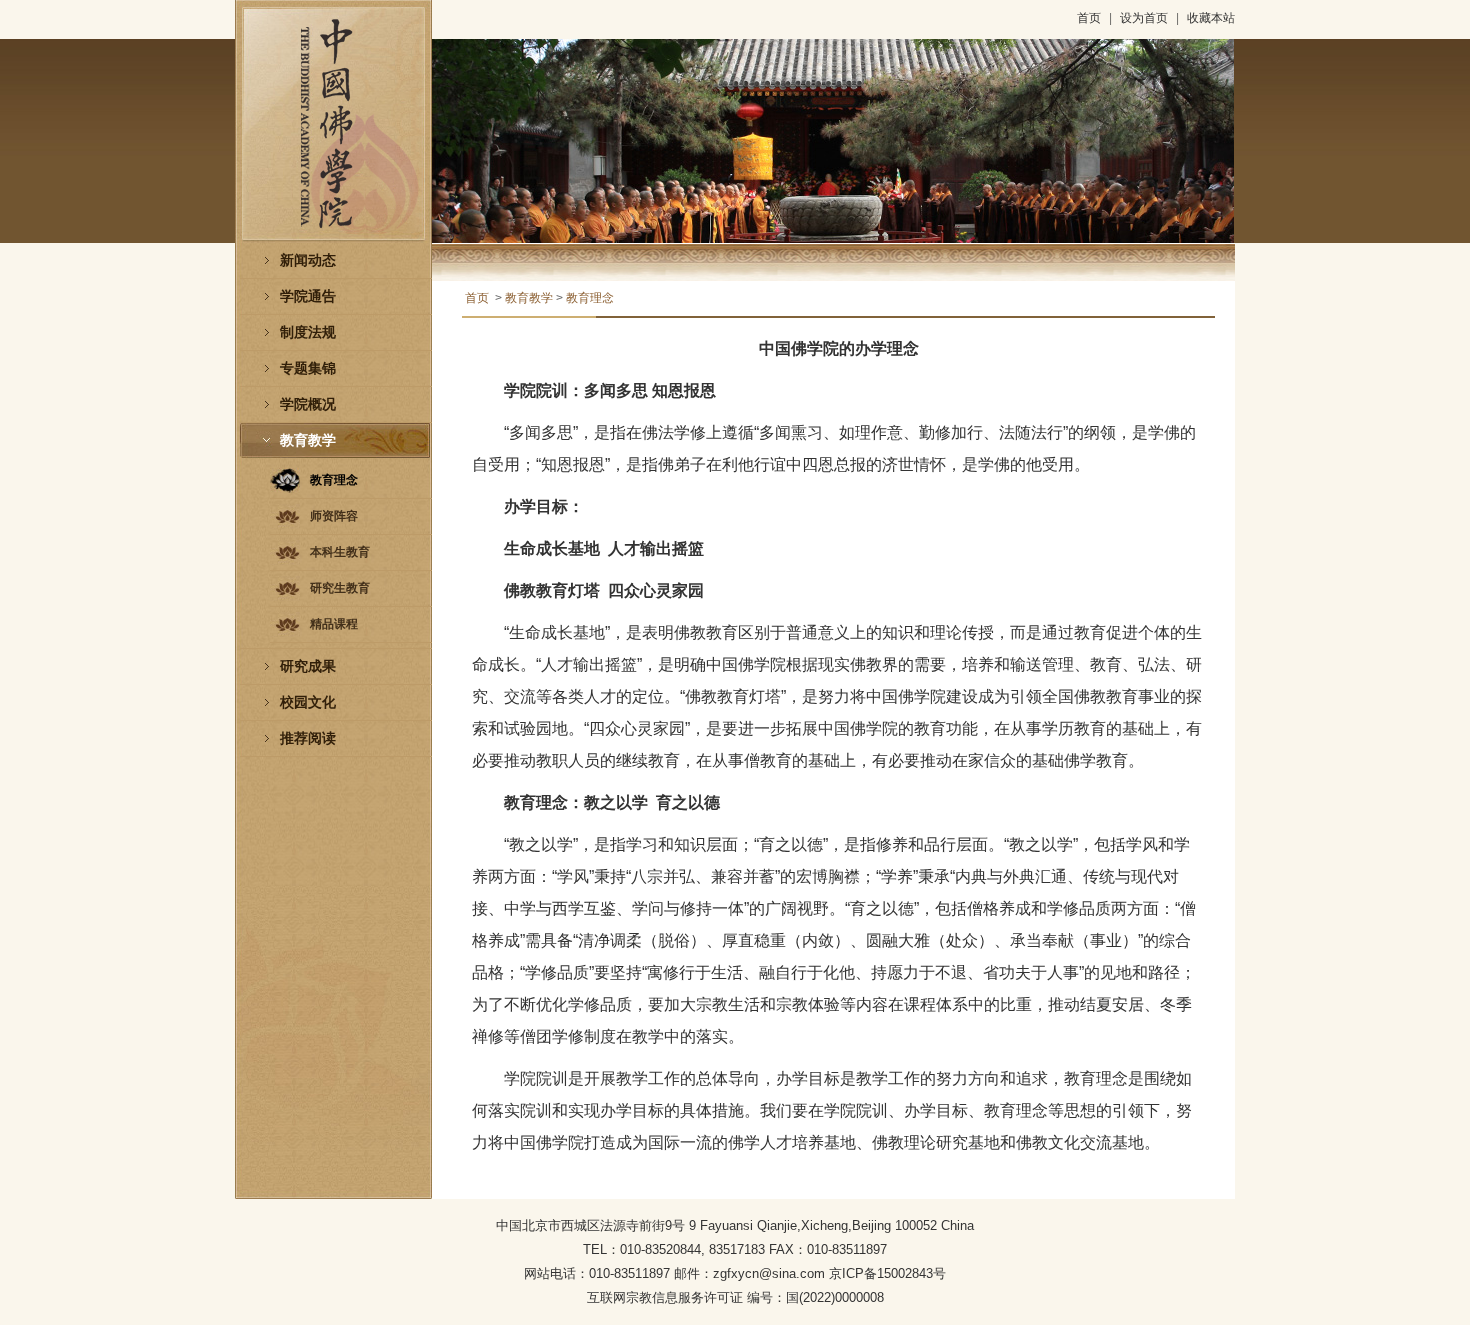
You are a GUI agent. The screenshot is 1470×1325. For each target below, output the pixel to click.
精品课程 (334, 624)
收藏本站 (1211, 18)
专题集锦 (308, 368)
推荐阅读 (308, 738)
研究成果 (308, 666)
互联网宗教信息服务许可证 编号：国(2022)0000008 (735, 1297)
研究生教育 (340, 588)
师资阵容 (334, 516)
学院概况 (308, 404)
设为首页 (1144, 18)
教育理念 (334, 480)
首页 (1089, 18)
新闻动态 (308, 260)
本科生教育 (340, 552)
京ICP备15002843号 (887, 1273)
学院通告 (308, 296)
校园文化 (308, 702)
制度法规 (308, 332)
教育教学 (308, 440)
